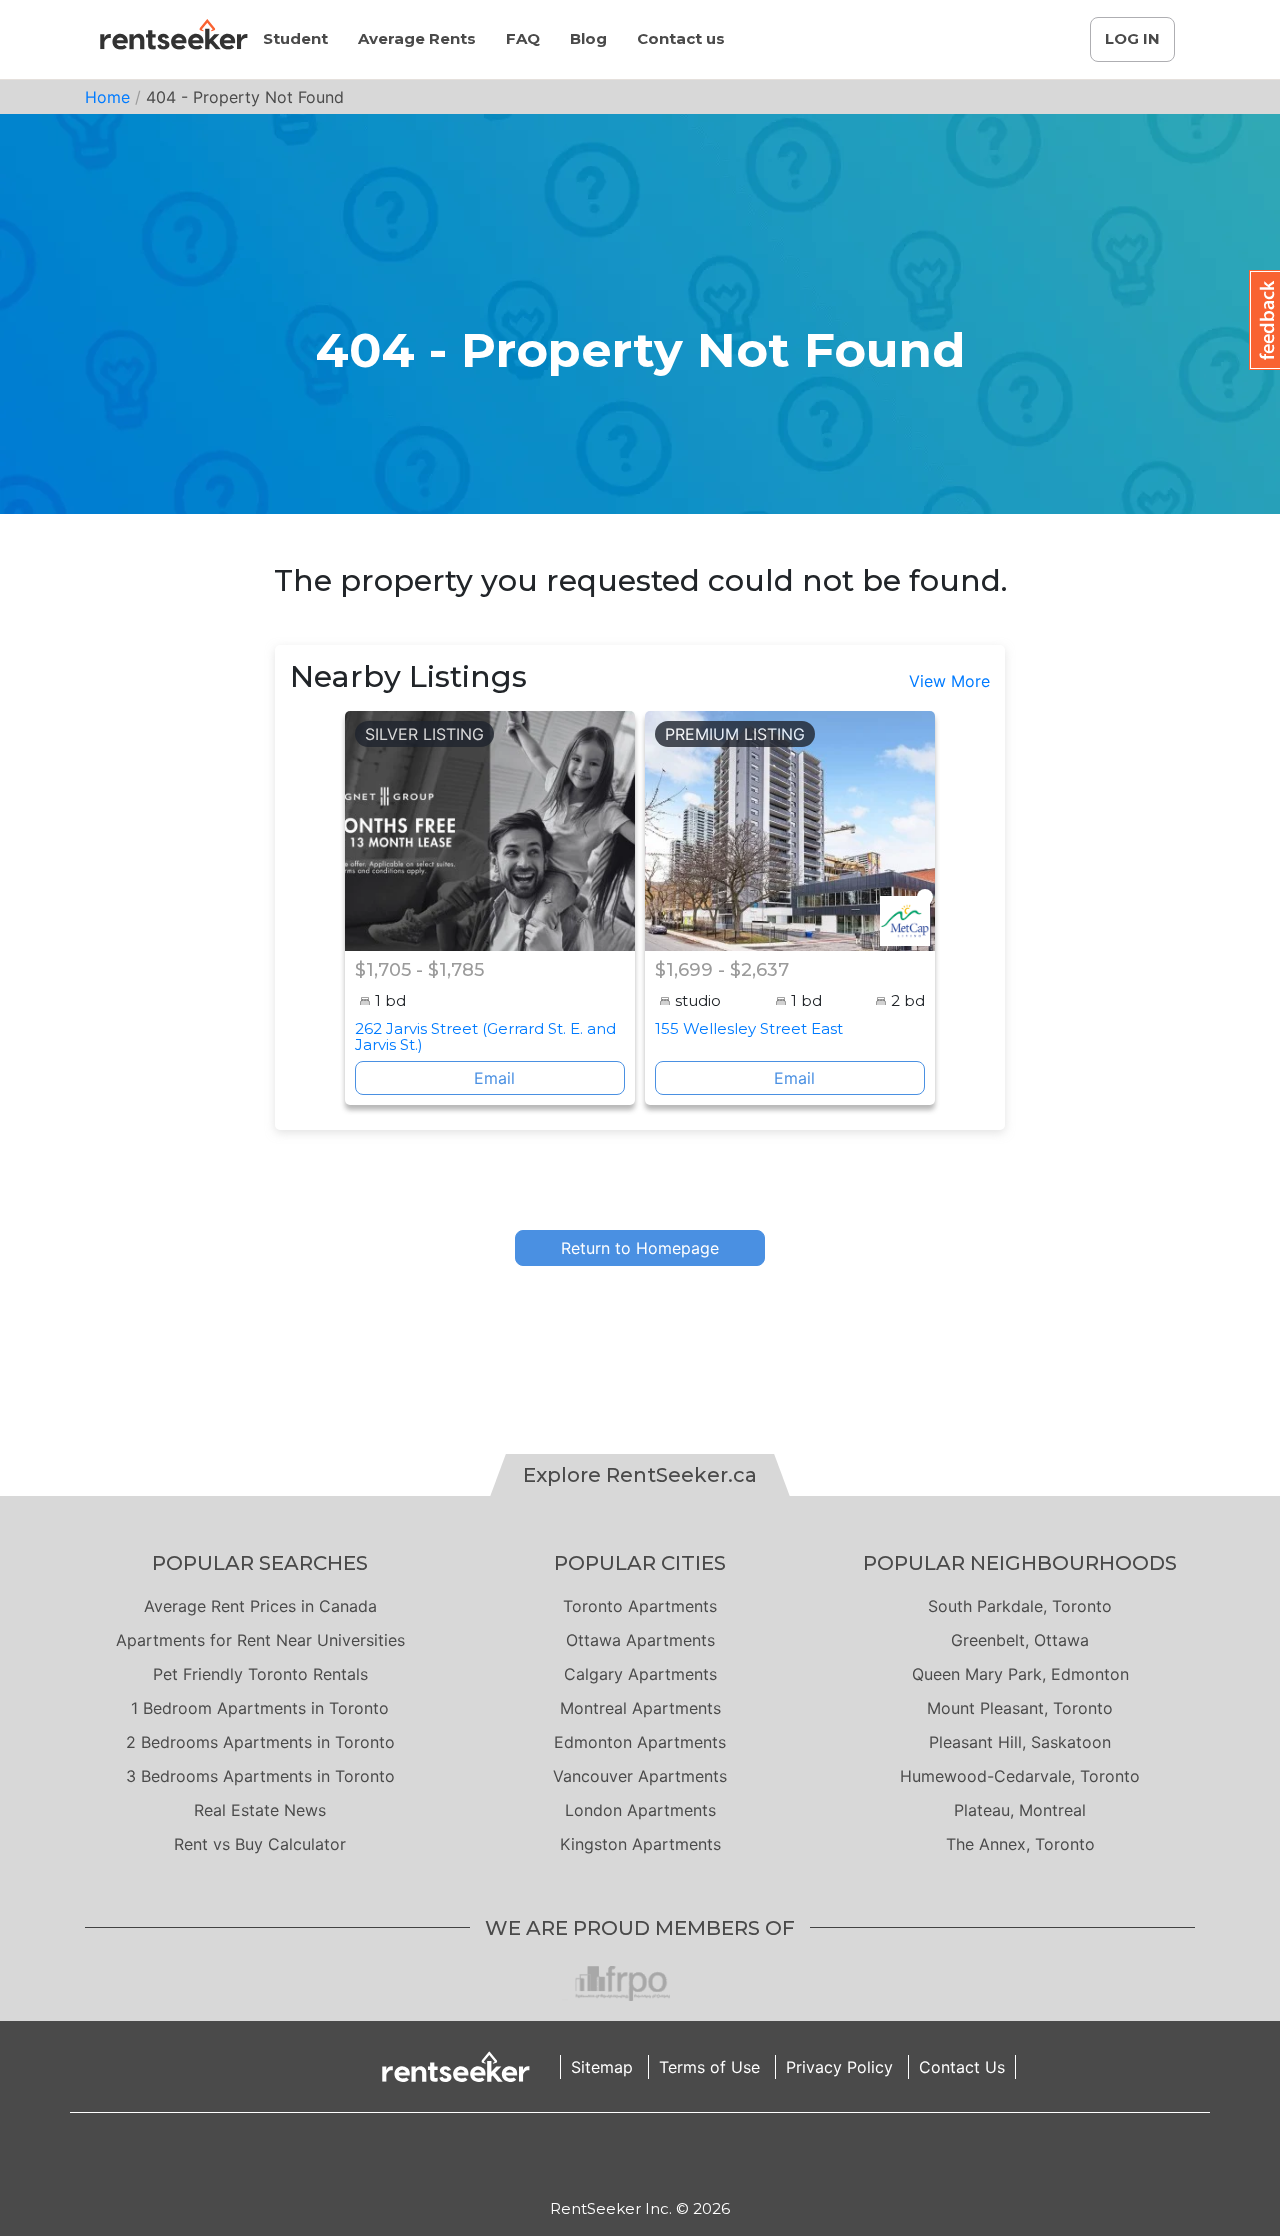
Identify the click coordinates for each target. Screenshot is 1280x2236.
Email (494, 1078)
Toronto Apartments (640, 1606)
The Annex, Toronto (1020, 1844)
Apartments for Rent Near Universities (260, 1640)
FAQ (523, 38)
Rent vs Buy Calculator (260, 1844)
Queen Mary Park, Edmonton (1020, 1674)
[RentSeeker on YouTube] (690, 2155)
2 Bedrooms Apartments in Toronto (260, 1742)
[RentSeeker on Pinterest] (590, 2155)
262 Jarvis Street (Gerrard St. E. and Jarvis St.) (485, 1037)
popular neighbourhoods (1020, 1563)
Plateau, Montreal (1020, 1810)
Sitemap (602, 2067)
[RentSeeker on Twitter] (665, 2155)
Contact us (681, 38)
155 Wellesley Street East (749, 1028)
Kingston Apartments (640, 1844)
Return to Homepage (640, 1248)
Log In (1132, 38)
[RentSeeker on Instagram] (615, 2155)
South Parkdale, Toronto (1020, 1606)
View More (949, 681)
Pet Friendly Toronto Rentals (260, 1674)
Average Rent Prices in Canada (260, 1606)
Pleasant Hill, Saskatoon (1020, 1742)
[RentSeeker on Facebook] (640, 2155)
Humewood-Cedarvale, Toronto (1020, 1776)
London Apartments (640, 1810)
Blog (588, 38)
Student (295, 38)
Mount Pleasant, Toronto (1020, 1708)
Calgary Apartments (640, 1674)
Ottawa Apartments (640, 1640)
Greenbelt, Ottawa (1020, 1640)
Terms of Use (709, 2067)
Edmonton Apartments (640, 1742)
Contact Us (962, 2067)
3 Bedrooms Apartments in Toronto (260, 1776)
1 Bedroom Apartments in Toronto (260, 1708)
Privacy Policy (839, 2067)
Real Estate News (260, 1810)
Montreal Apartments (640, 1708)
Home (107, 97)
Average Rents (417, 38)
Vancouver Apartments (640, 1776)
